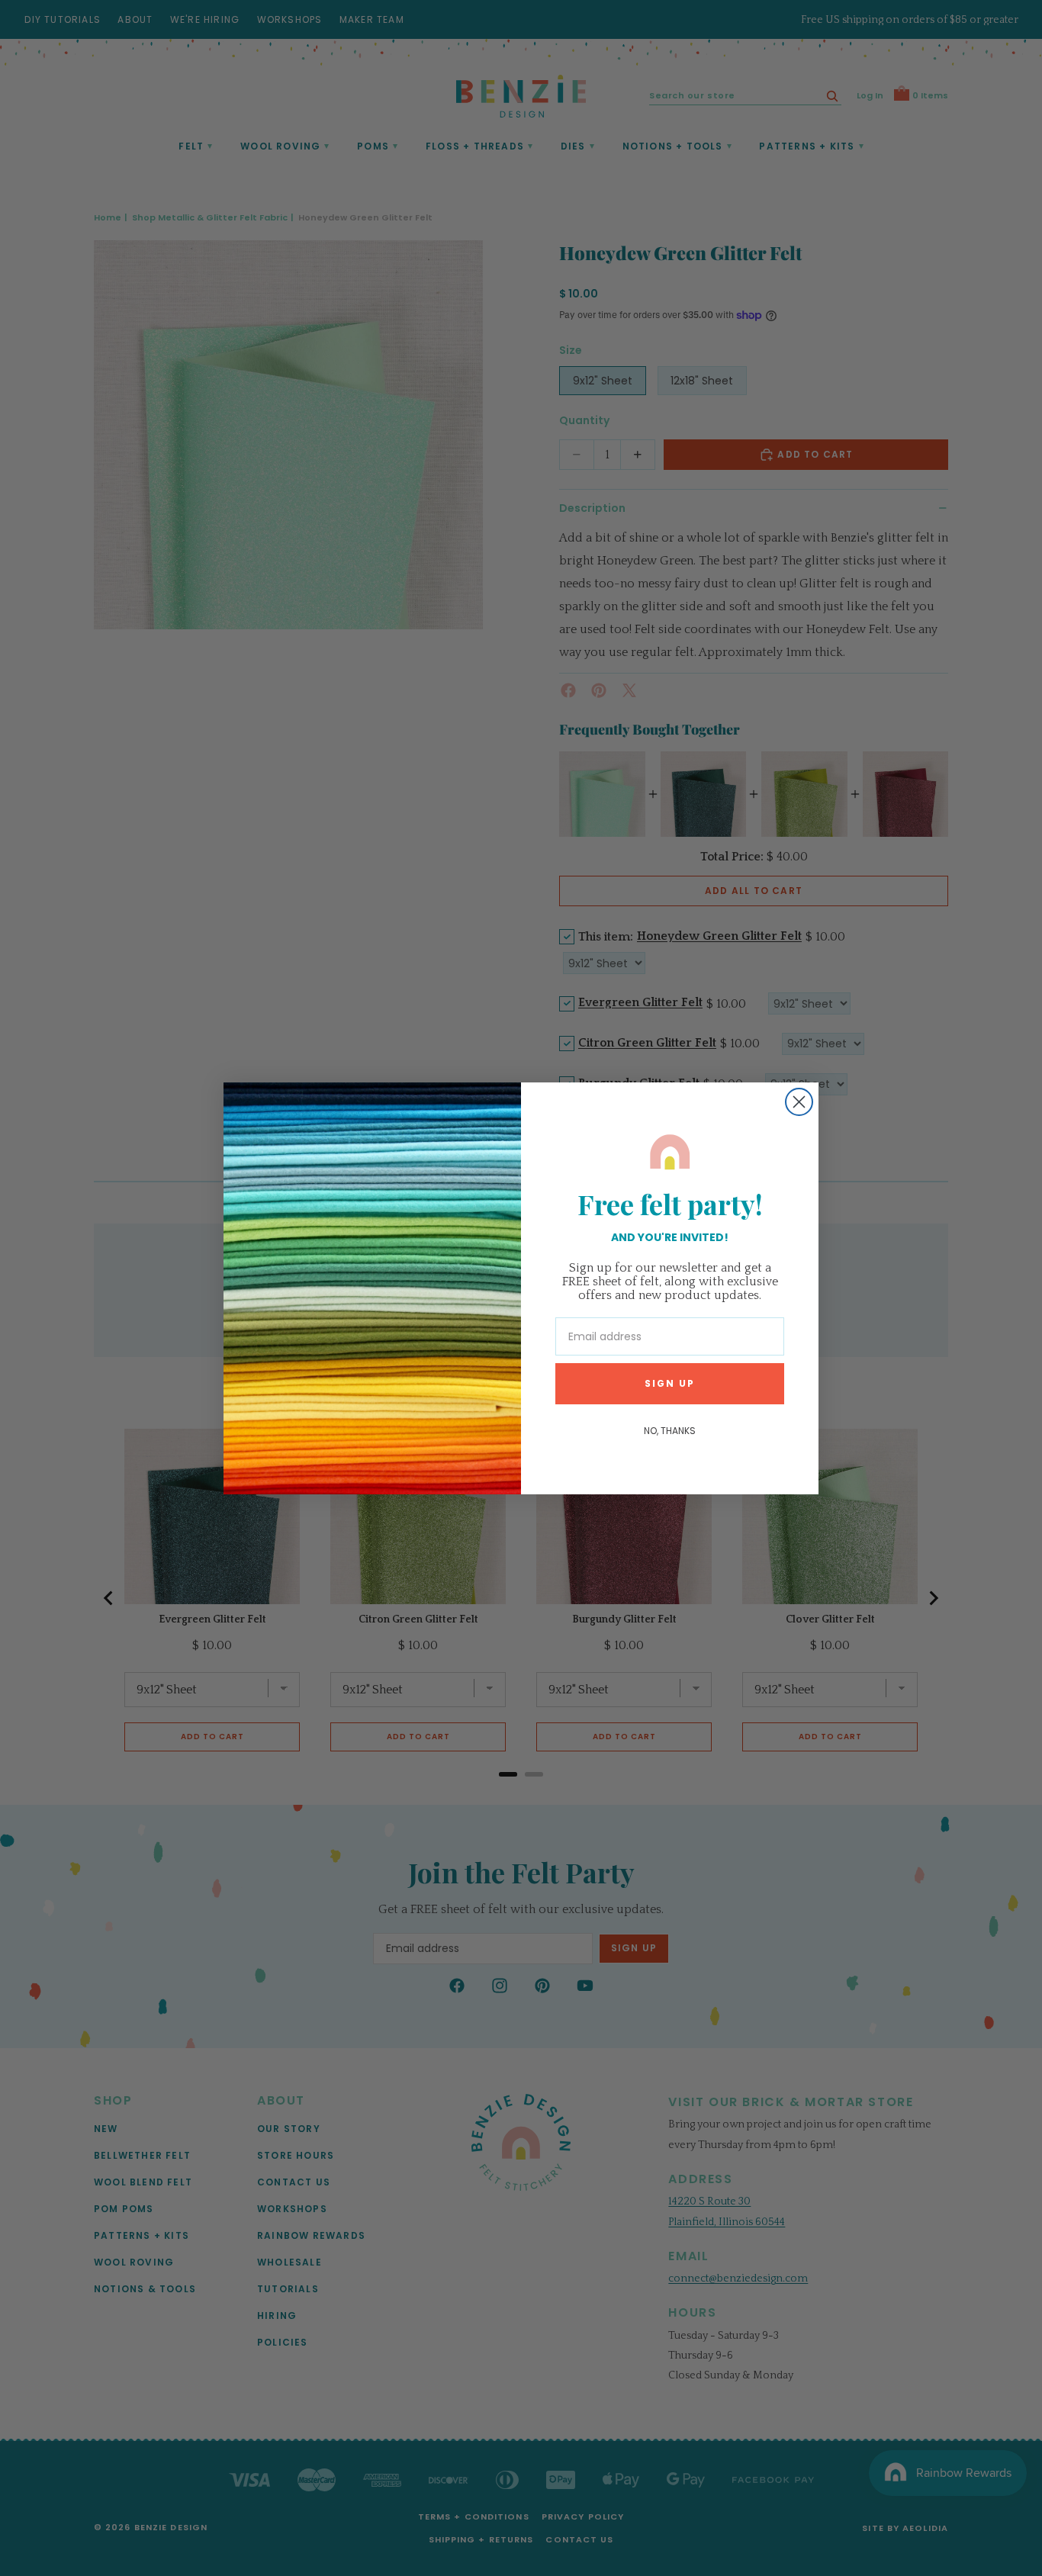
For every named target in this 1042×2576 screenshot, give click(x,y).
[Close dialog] (799, 1102)
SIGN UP (670, 1383)
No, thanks (670, 1431)
